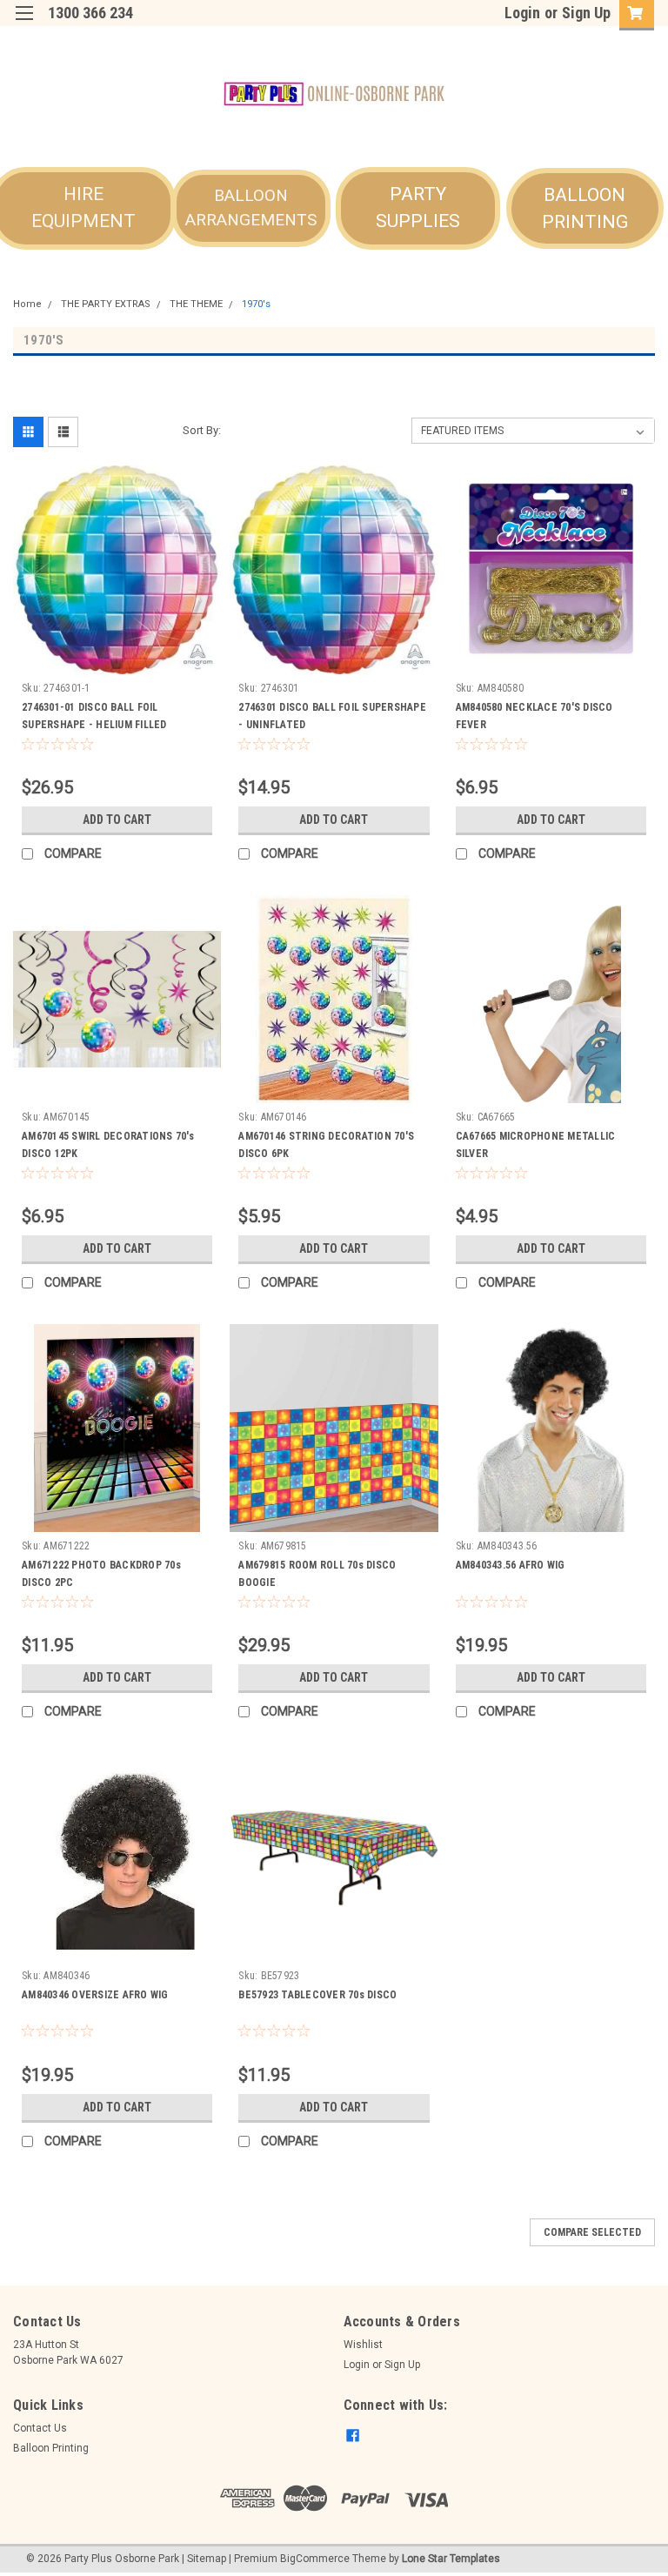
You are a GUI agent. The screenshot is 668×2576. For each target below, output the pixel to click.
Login (522, 13)
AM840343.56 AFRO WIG (511, 1565)
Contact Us (40, 2428)
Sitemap (207, 2559)
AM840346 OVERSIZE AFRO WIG (95, 1995)
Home (27, 304)
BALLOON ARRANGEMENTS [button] (251, 208)
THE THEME (196, 304)
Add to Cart (117, 820)
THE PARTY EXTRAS (106, 304)
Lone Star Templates (451, 2559)
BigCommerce (315, 2559)
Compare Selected (592, 2232)
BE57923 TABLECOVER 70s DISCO (317, 1995)
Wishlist (363, 2345)
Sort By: (202, 430)
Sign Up (586, 13)
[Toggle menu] (24, 24)
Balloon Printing (51, 2448)
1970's (256, 304)
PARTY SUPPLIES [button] (418, 208)
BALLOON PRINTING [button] (585, 209)
